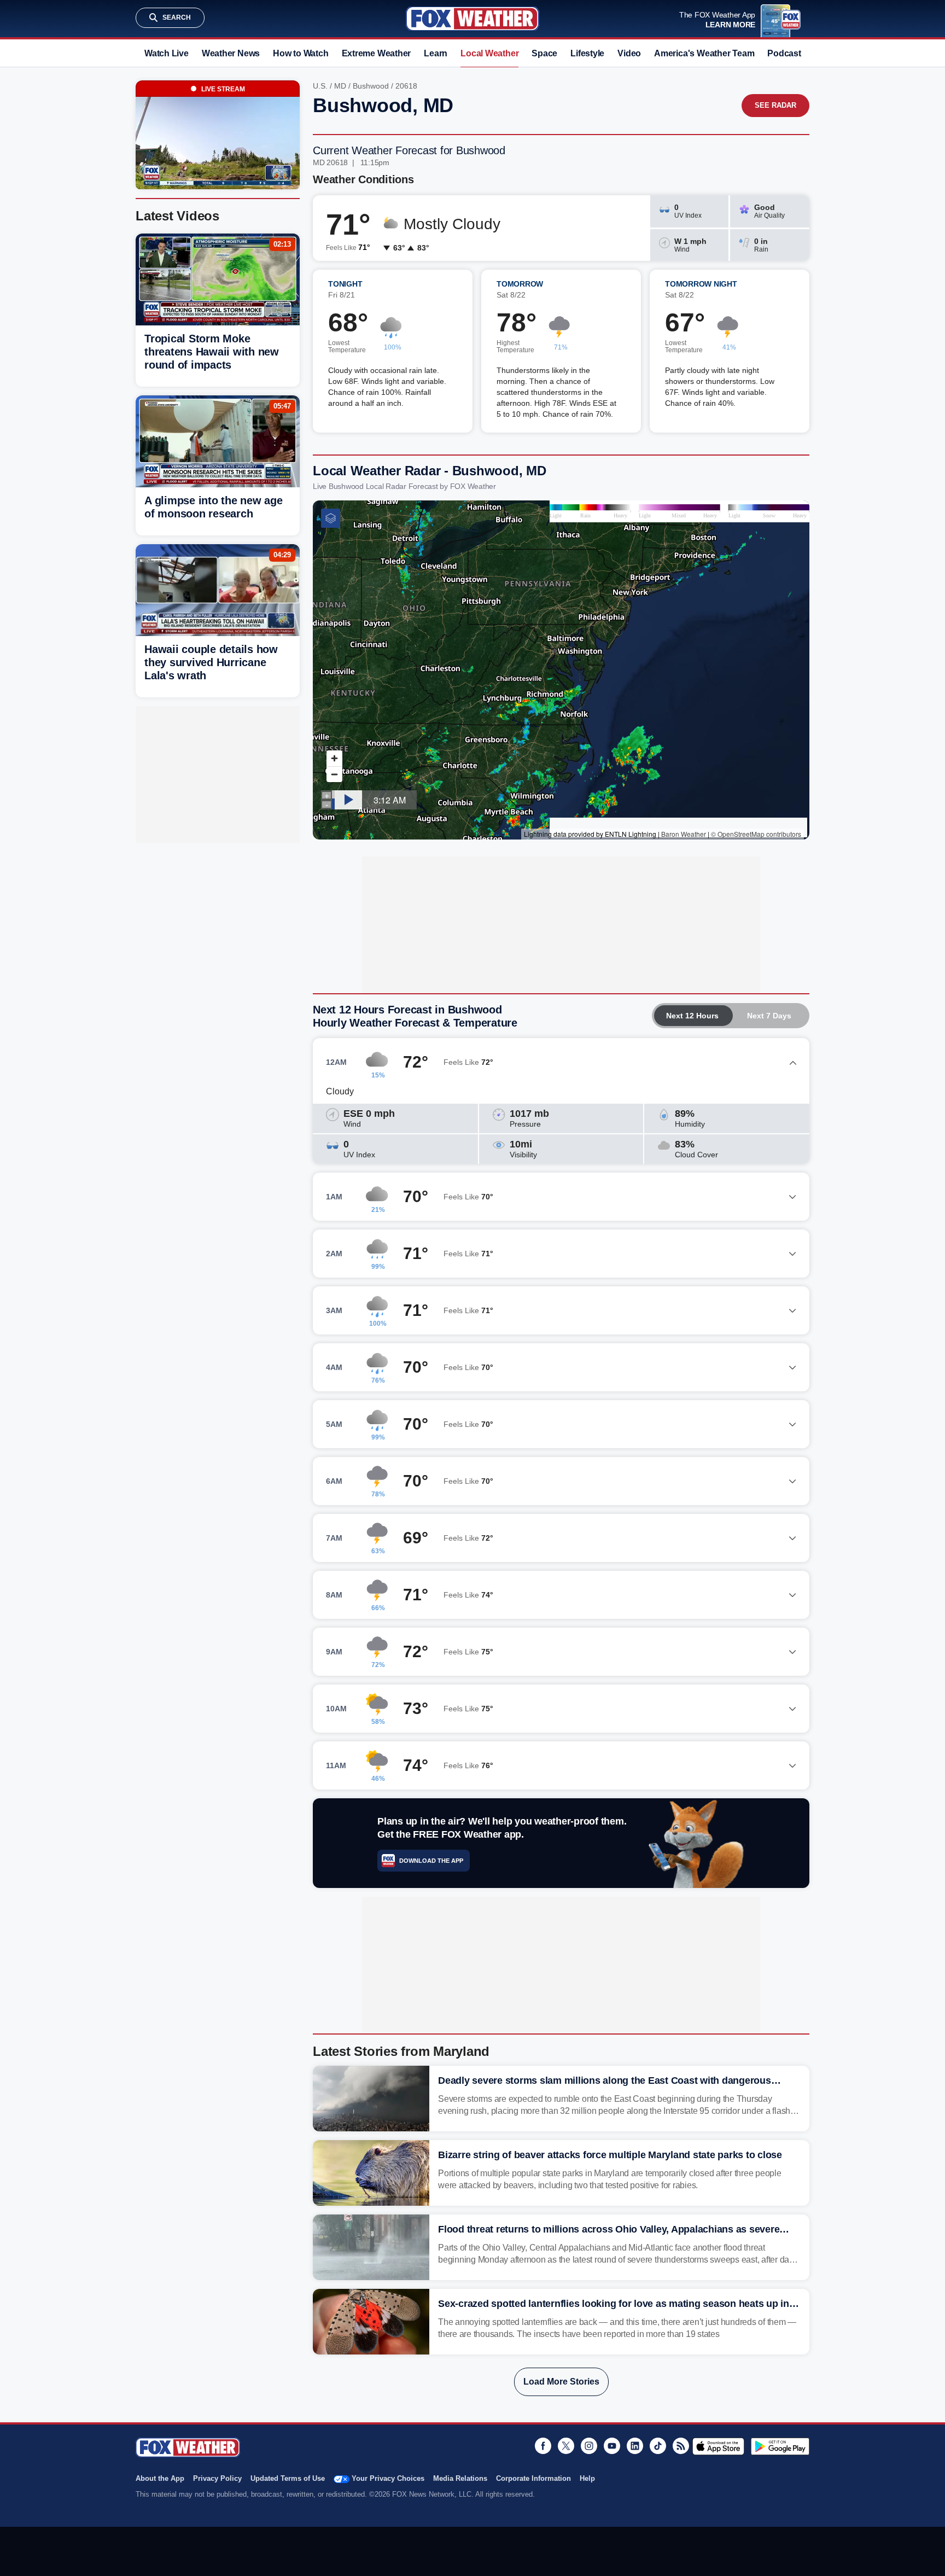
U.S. (320, 86)
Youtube (612, 2446)
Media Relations (460, 2478)
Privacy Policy (217, 2478)
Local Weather (489, 53)
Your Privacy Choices (388, 2478)
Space (544, 53)
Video (629, 53)
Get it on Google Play (780, 2446)
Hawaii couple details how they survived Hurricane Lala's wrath (211, 662)
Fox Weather (472, 19)
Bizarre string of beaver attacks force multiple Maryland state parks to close (610, 2155)
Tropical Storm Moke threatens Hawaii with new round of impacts (212, 352)
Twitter (566, 2446)
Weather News (231, 53)
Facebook (543, 2446)
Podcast (784, 53)
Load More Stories (561, 2382)
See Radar (775, 105)
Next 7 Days (769, 1016)
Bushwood (371, 86)
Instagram (589, 2446)
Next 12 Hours (692, 1016)
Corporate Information (533, 2478)
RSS (681, 2446)
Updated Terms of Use (288, 2478)
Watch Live (167, 53)
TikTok (658, 2446)
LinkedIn (635, 2446)
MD (340, 86)
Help (587, 2478)
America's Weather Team (704, 53)
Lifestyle (587, 53)
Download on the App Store (718, 2446)
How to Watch (301, 53)
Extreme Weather (377, 53)
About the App (160, 2478)
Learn (436, 53)
